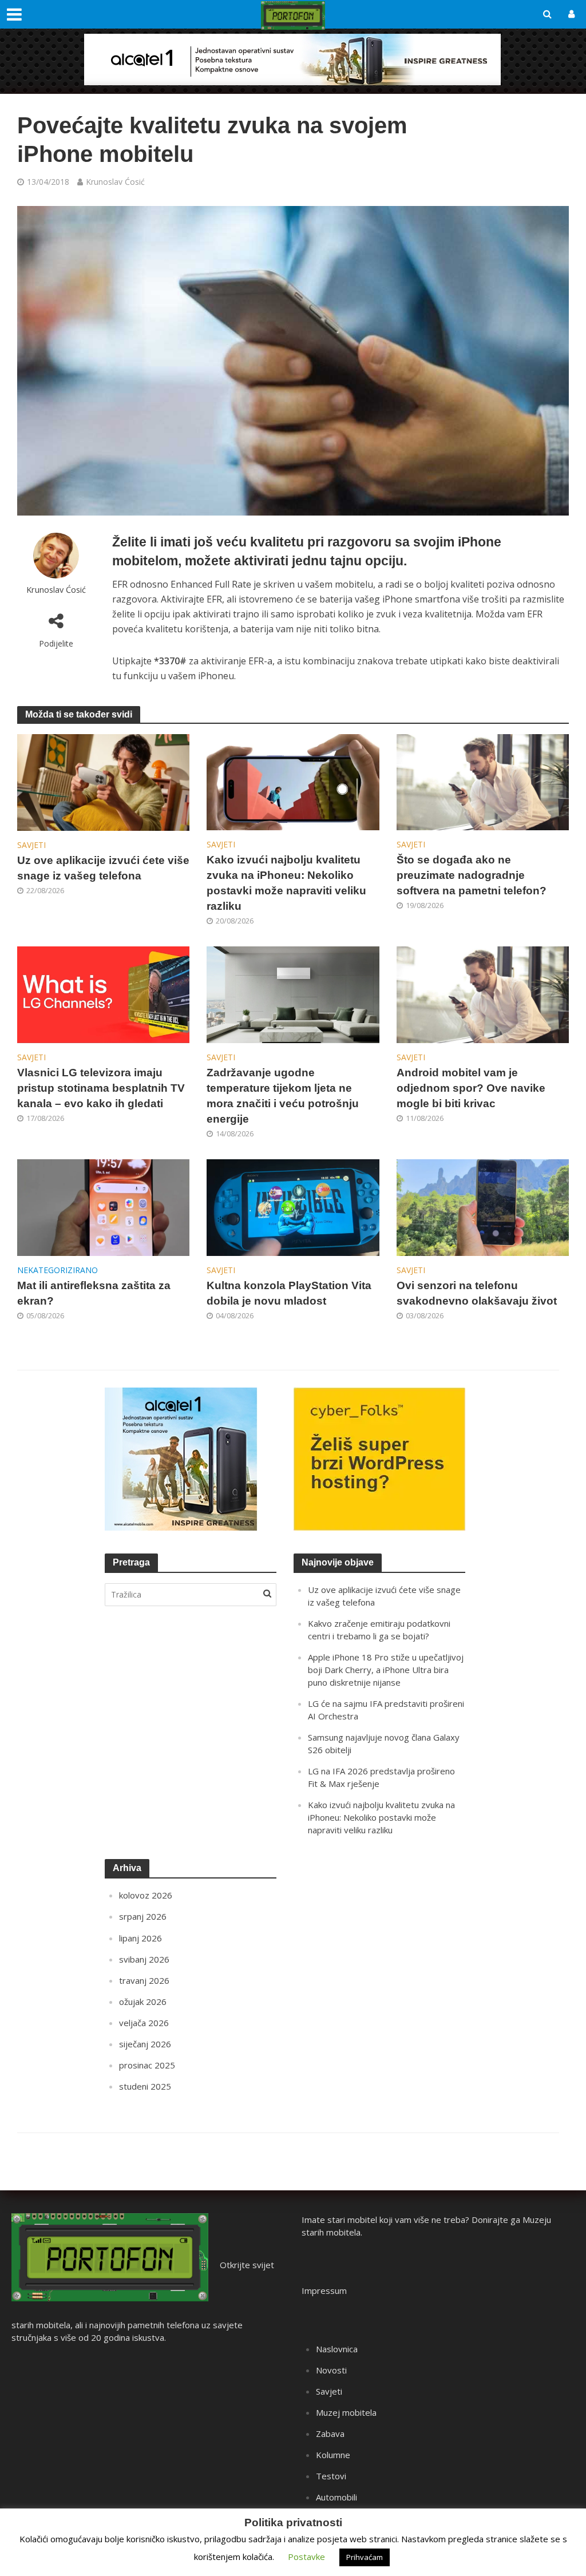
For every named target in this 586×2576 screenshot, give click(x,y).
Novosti (331, 2370)
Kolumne (333, 2455)
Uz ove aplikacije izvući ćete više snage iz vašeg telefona (103, 868)
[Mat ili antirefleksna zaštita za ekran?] (103, 1207)
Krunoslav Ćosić (115, 182)
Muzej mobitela (346, 2412)
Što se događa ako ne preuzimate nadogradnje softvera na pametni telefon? (472, 875)
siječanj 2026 (145, 2044)
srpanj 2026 (143, 1916)
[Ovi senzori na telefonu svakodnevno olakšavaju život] (483, 1207)
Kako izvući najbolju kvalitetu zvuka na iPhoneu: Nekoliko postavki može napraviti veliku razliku (286, 883)
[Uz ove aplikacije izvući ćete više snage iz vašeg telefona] (103, 782)
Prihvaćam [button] (365, 2557)
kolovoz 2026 (146, 1895)
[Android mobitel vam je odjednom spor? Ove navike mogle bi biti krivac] (483, 994)
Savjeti (31, 845)
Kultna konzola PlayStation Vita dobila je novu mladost (289, 1293)
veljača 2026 (144, 2023)
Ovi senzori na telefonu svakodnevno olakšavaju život (477, 1293)
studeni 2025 (145, 2086)
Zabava (330, 2434)
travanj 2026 (144, 1980)
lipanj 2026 (140, 1938)
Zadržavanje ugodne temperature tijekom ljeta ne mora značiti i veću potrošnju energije (283, 1096)
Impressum (324, 2290)
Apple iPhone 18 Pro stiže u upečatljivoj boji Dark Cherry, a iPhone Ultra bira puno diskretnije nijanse (386, 1670)
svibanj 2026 (144, 1959)
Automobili (336, 2497)
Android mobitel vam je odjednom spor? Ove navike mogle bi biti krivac (471, 1088)
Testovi (331, 2476)
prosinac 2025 (147, 2065)
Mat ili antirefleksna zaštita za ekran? (94, 1293)
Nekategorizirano (58, 1270)
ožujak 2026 (143, 2002)
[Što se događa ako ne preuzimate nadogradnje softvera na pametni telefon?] (483, 781)
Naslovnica (337, 2349)
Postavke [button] (306, 2557)
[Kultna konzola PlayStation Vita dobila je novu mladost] (293, 1207)
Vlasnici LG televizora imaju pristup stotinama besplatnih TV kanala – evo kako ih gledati (101, 1088)
